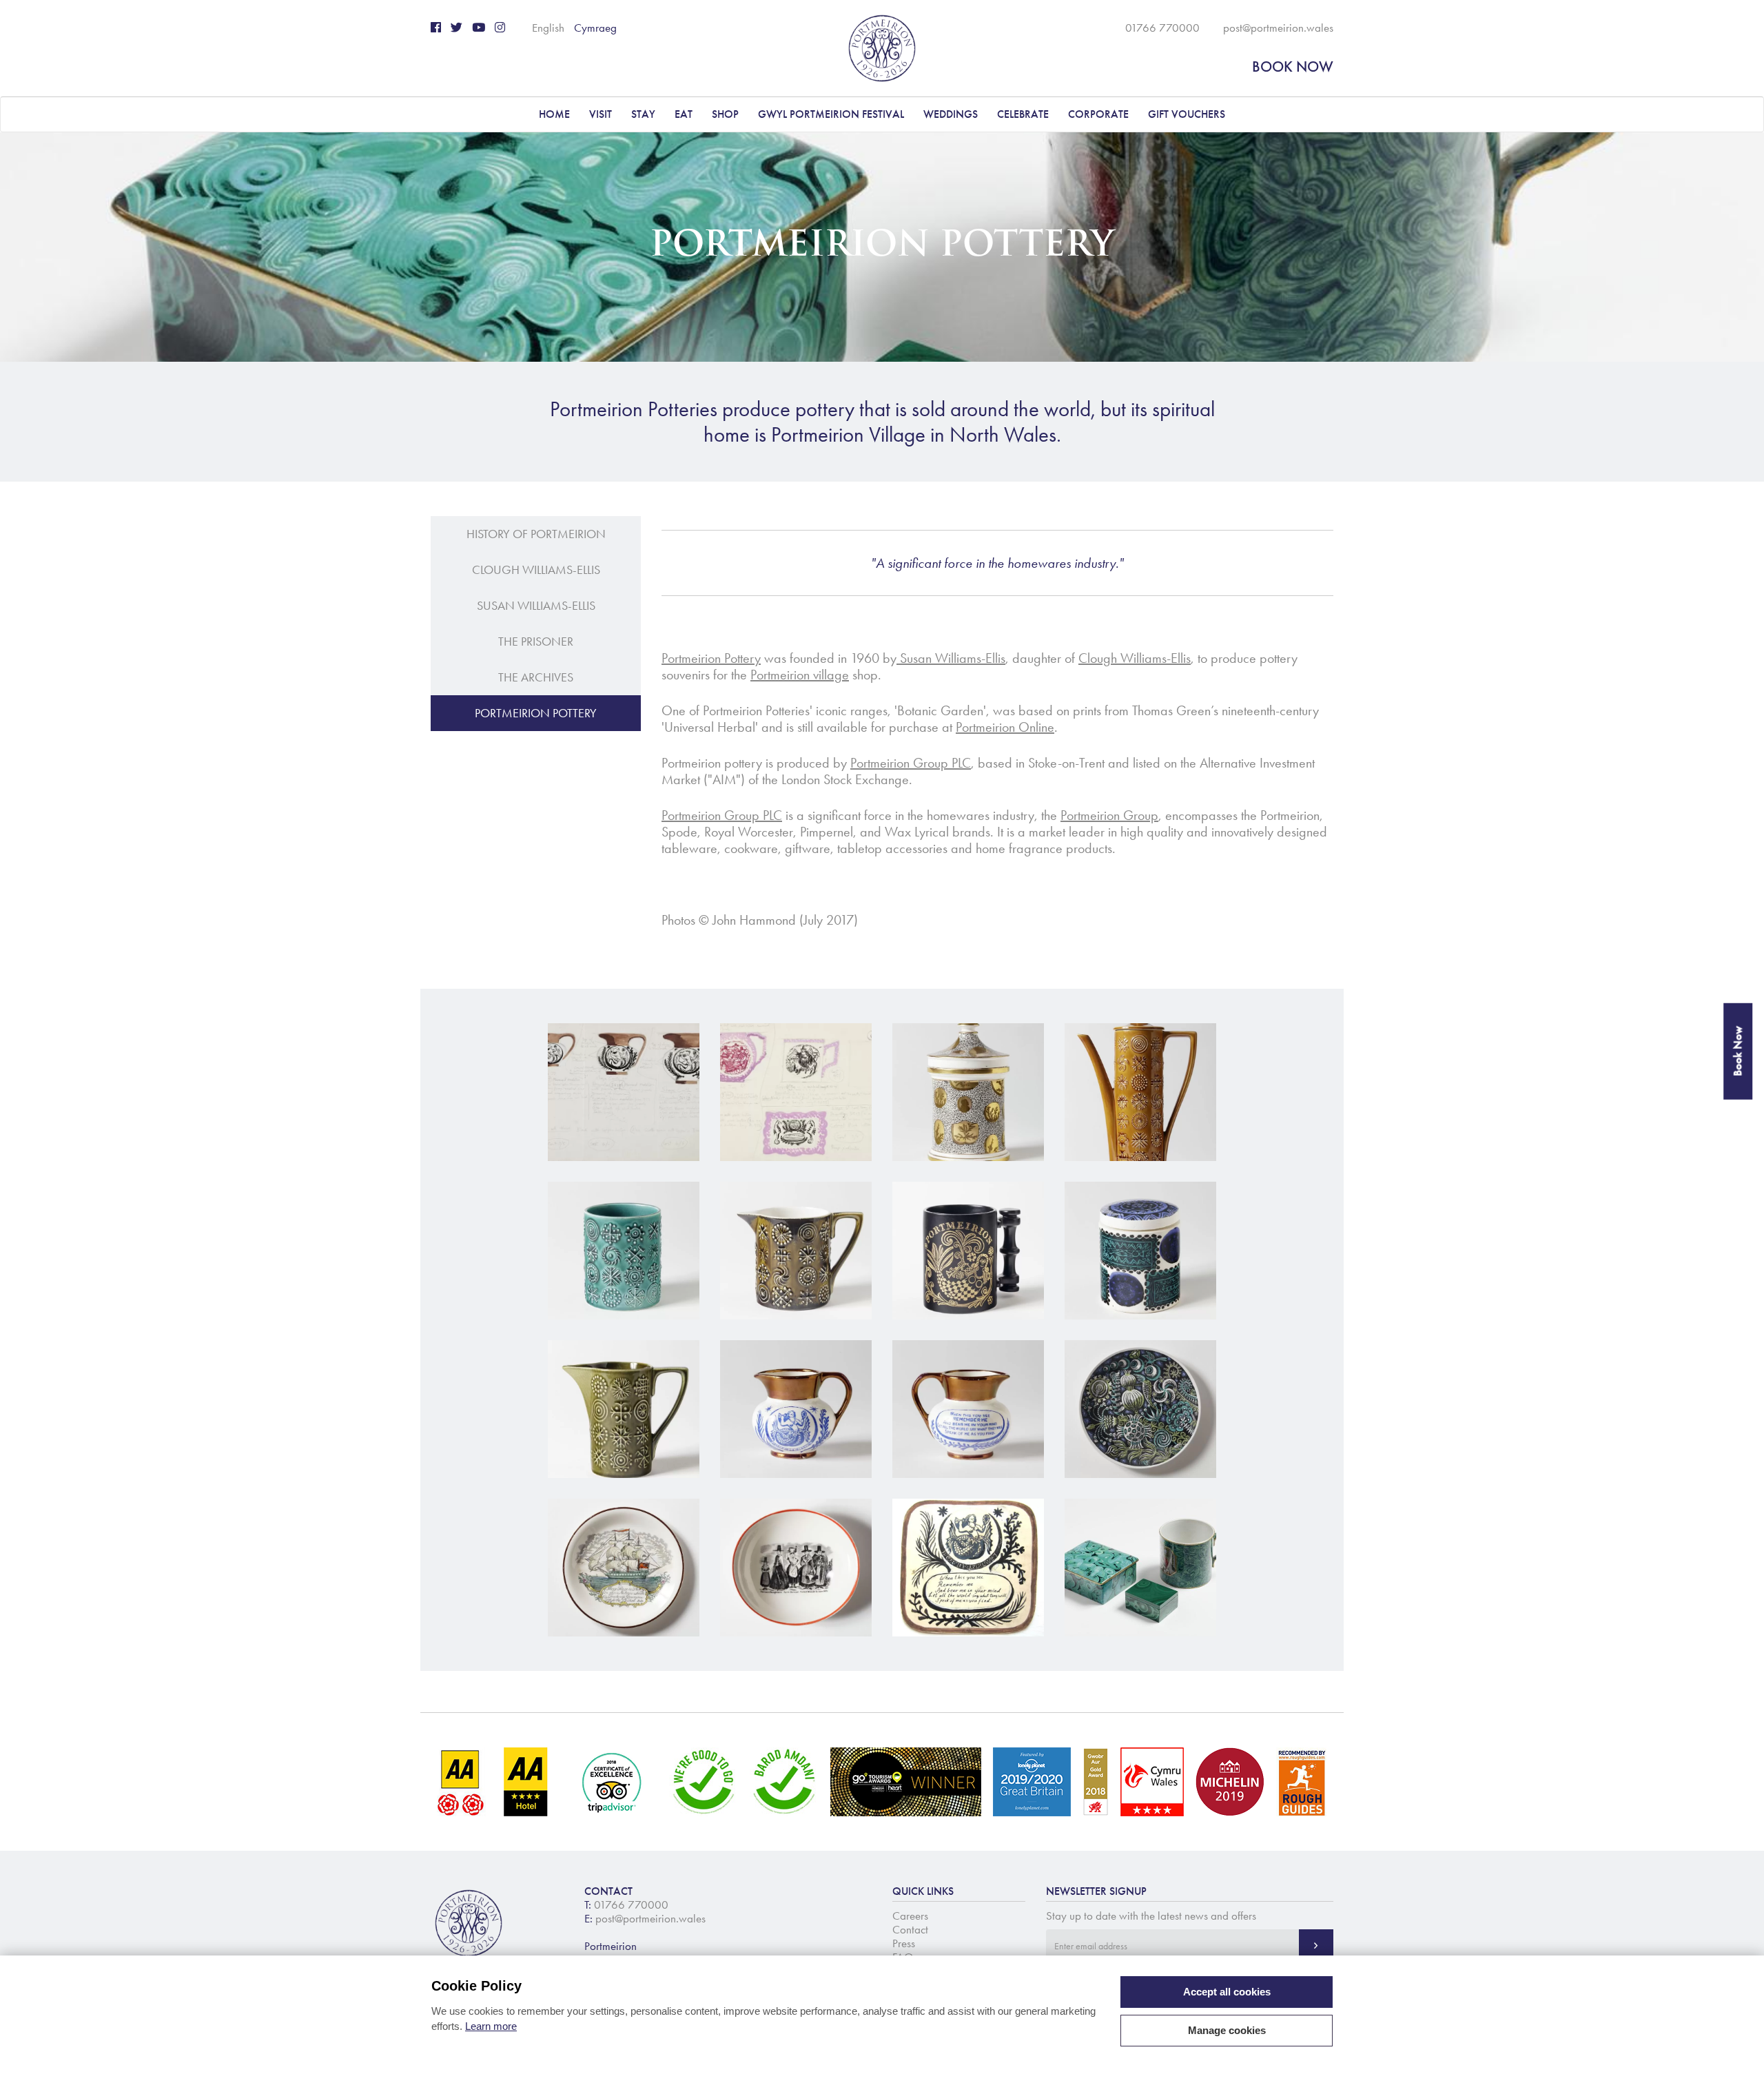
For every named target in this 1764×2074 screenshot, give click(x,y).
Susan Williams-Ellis (536, 606)
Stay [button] (643, 114)
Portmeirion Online (1005, 727)
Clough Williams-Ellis (536, 570)
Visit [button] (601, 114)
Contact (910, 1929)
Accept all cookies (1227, 1992)
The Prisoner (536, 641)
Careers (910, 1916)
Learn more (491, 2026)
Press (904, 1943)
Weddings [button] (951, 114)
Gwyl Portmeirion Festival (831, 114)
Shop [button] (725, 114)
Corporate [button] (1098, 114)
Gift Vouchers (1187, 114)
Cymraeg (595, 28)
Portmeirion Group (1109, 815)
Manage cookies (1227, 2030)
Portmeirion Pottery (536, 713)
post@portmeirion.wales (1278, 28)
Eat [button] (684, 114)
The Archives (536, 677)
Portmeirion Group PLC (911, 763)
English (548, 28)
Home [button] (554, 114)
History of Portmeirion (536, 534)
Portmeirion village (800, 675)
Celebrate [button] (1023, 114)
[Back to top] (1736, 2046)
